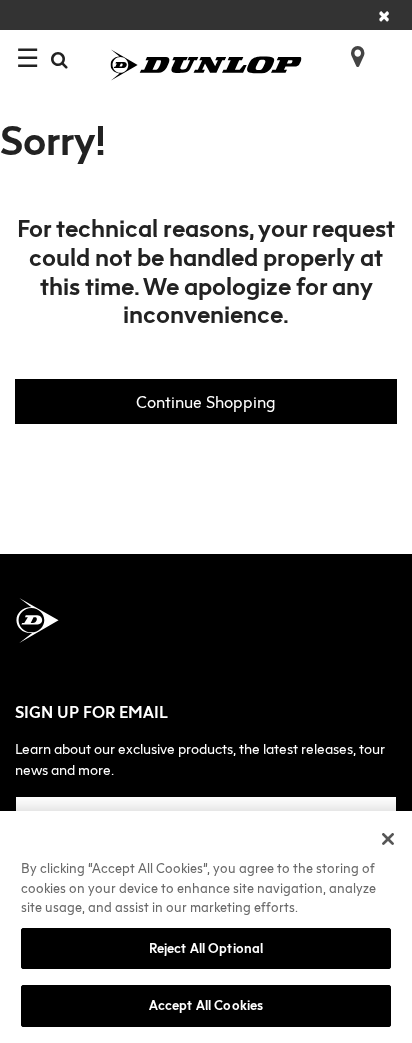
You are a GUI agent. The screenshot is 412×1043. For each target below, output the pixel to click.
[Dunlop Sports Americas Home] (206, 63)
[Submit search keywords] (59, 60)
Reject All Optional (206, 948)
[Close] (388, 839)
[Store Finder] (349, 50)
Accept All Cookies (206, 1005)
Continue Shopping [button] (206, 402)
